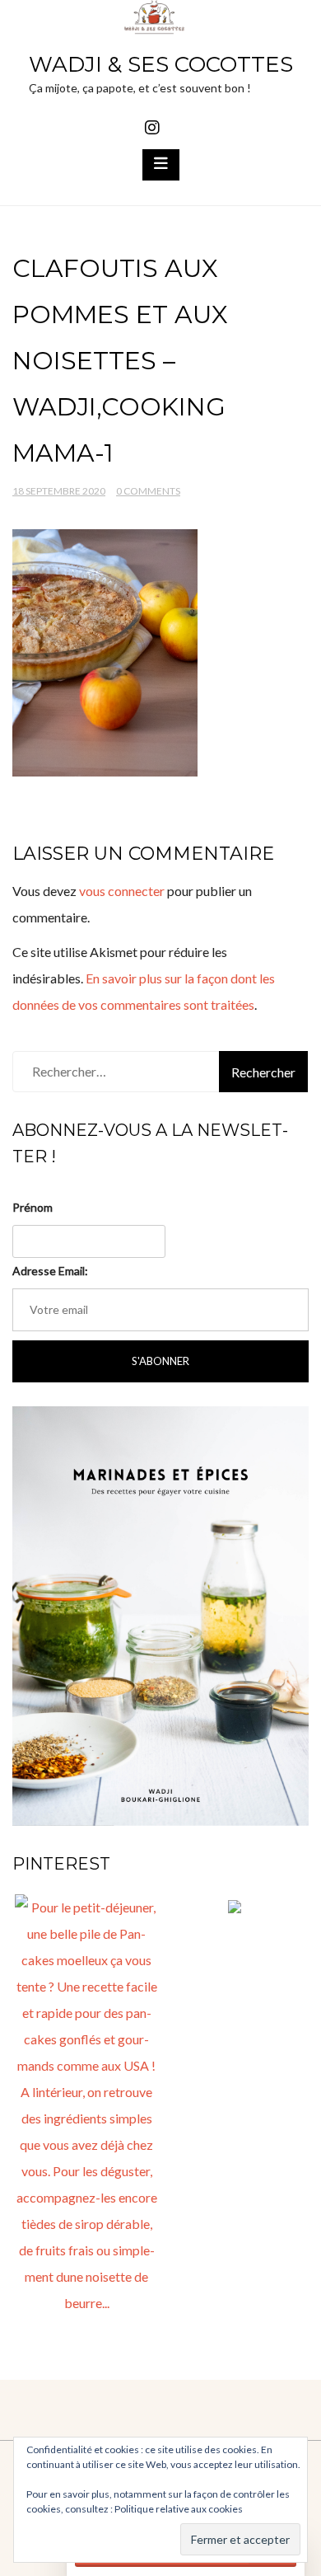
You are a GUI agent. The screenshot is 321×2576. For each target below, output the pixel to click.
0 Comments (148, 491)
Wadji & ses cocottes (161, 64)
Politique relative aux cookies (179, 2509)
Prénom (33, 1207)
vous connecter (122, 891)
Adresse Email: (50, 1271)
